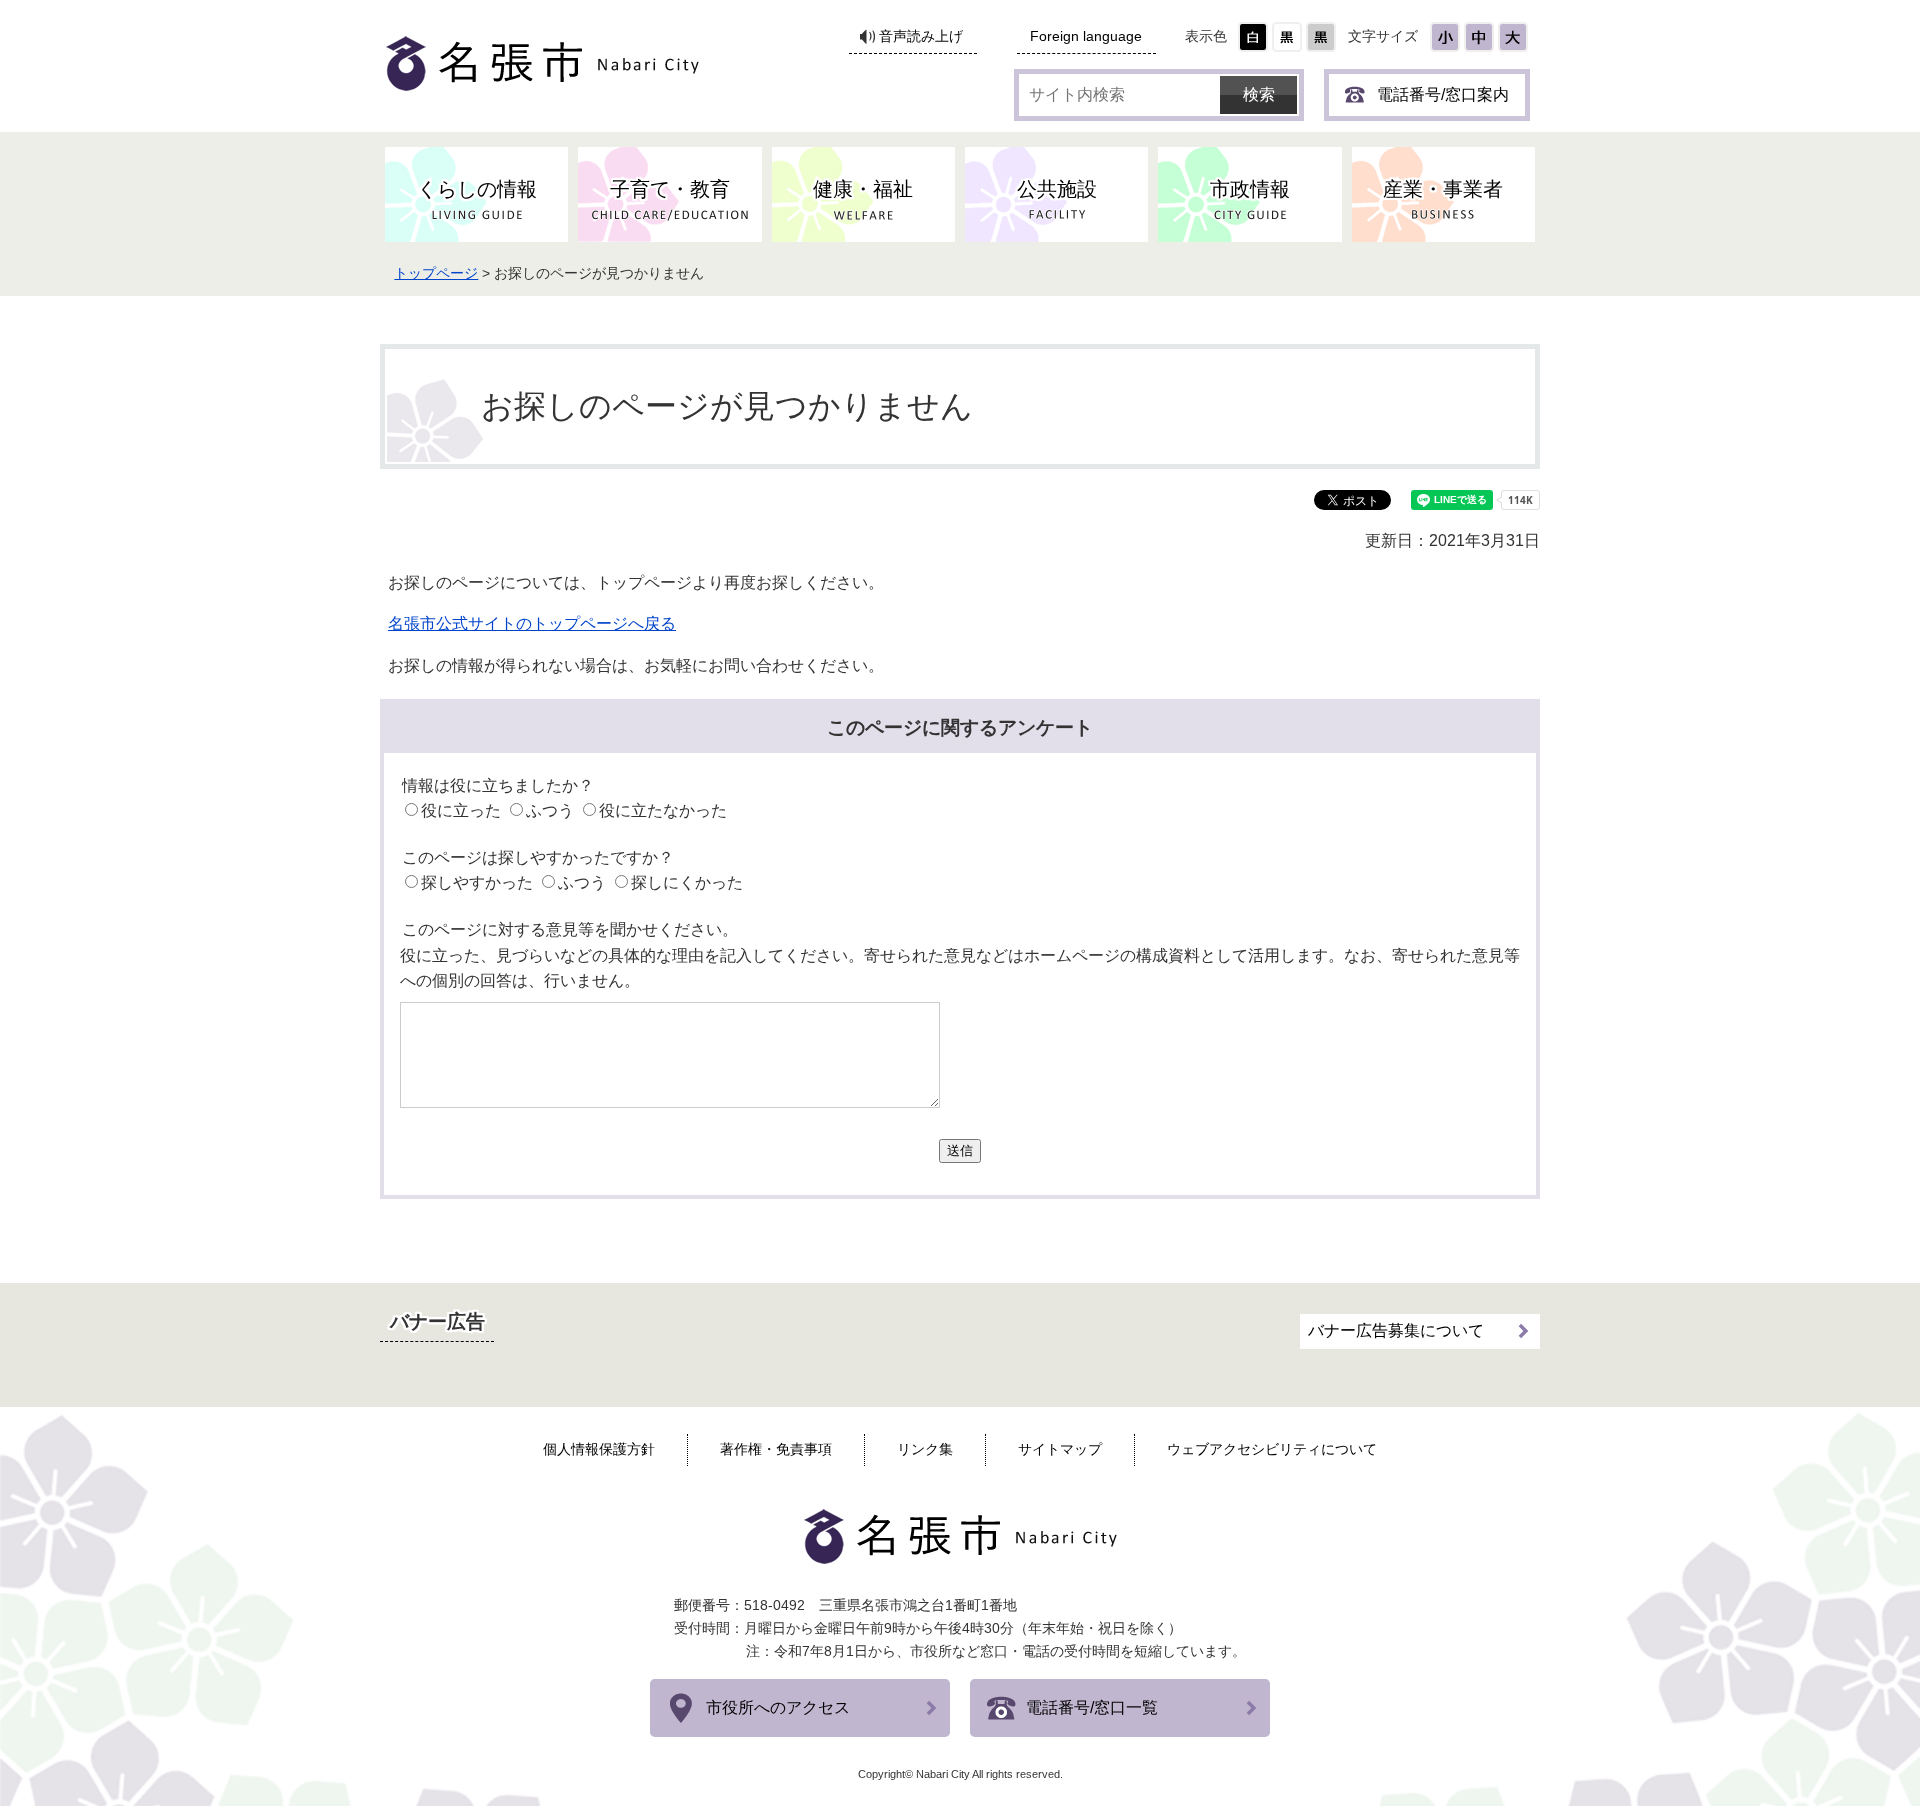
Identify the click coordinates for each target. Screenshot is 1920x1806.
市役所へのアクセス (778, 1707)
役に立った (461, 810)
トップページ (436, 273)
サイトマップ (1060, 1449)
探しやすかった (477, 882)
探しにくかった (687, 882)
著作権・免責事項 (776, 1449)
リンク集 (925, 1449)
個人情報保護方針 (599, 1449)
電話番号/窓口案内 (1443, 94)
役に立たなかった (663, 810)
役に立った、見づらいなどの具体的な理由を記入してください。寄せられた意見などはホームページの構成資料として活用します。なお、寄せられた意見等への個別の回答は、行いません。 (960, 968)
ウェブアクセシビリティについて (1272, 1449)
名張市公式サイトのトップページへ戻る (532, 623)
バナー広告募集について (1396, 1330)
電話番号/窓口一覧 (1092, 1707)
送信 (960, 1150)
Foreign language (1086, 36)
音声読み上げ (921, 36)
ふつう (550, 810)
